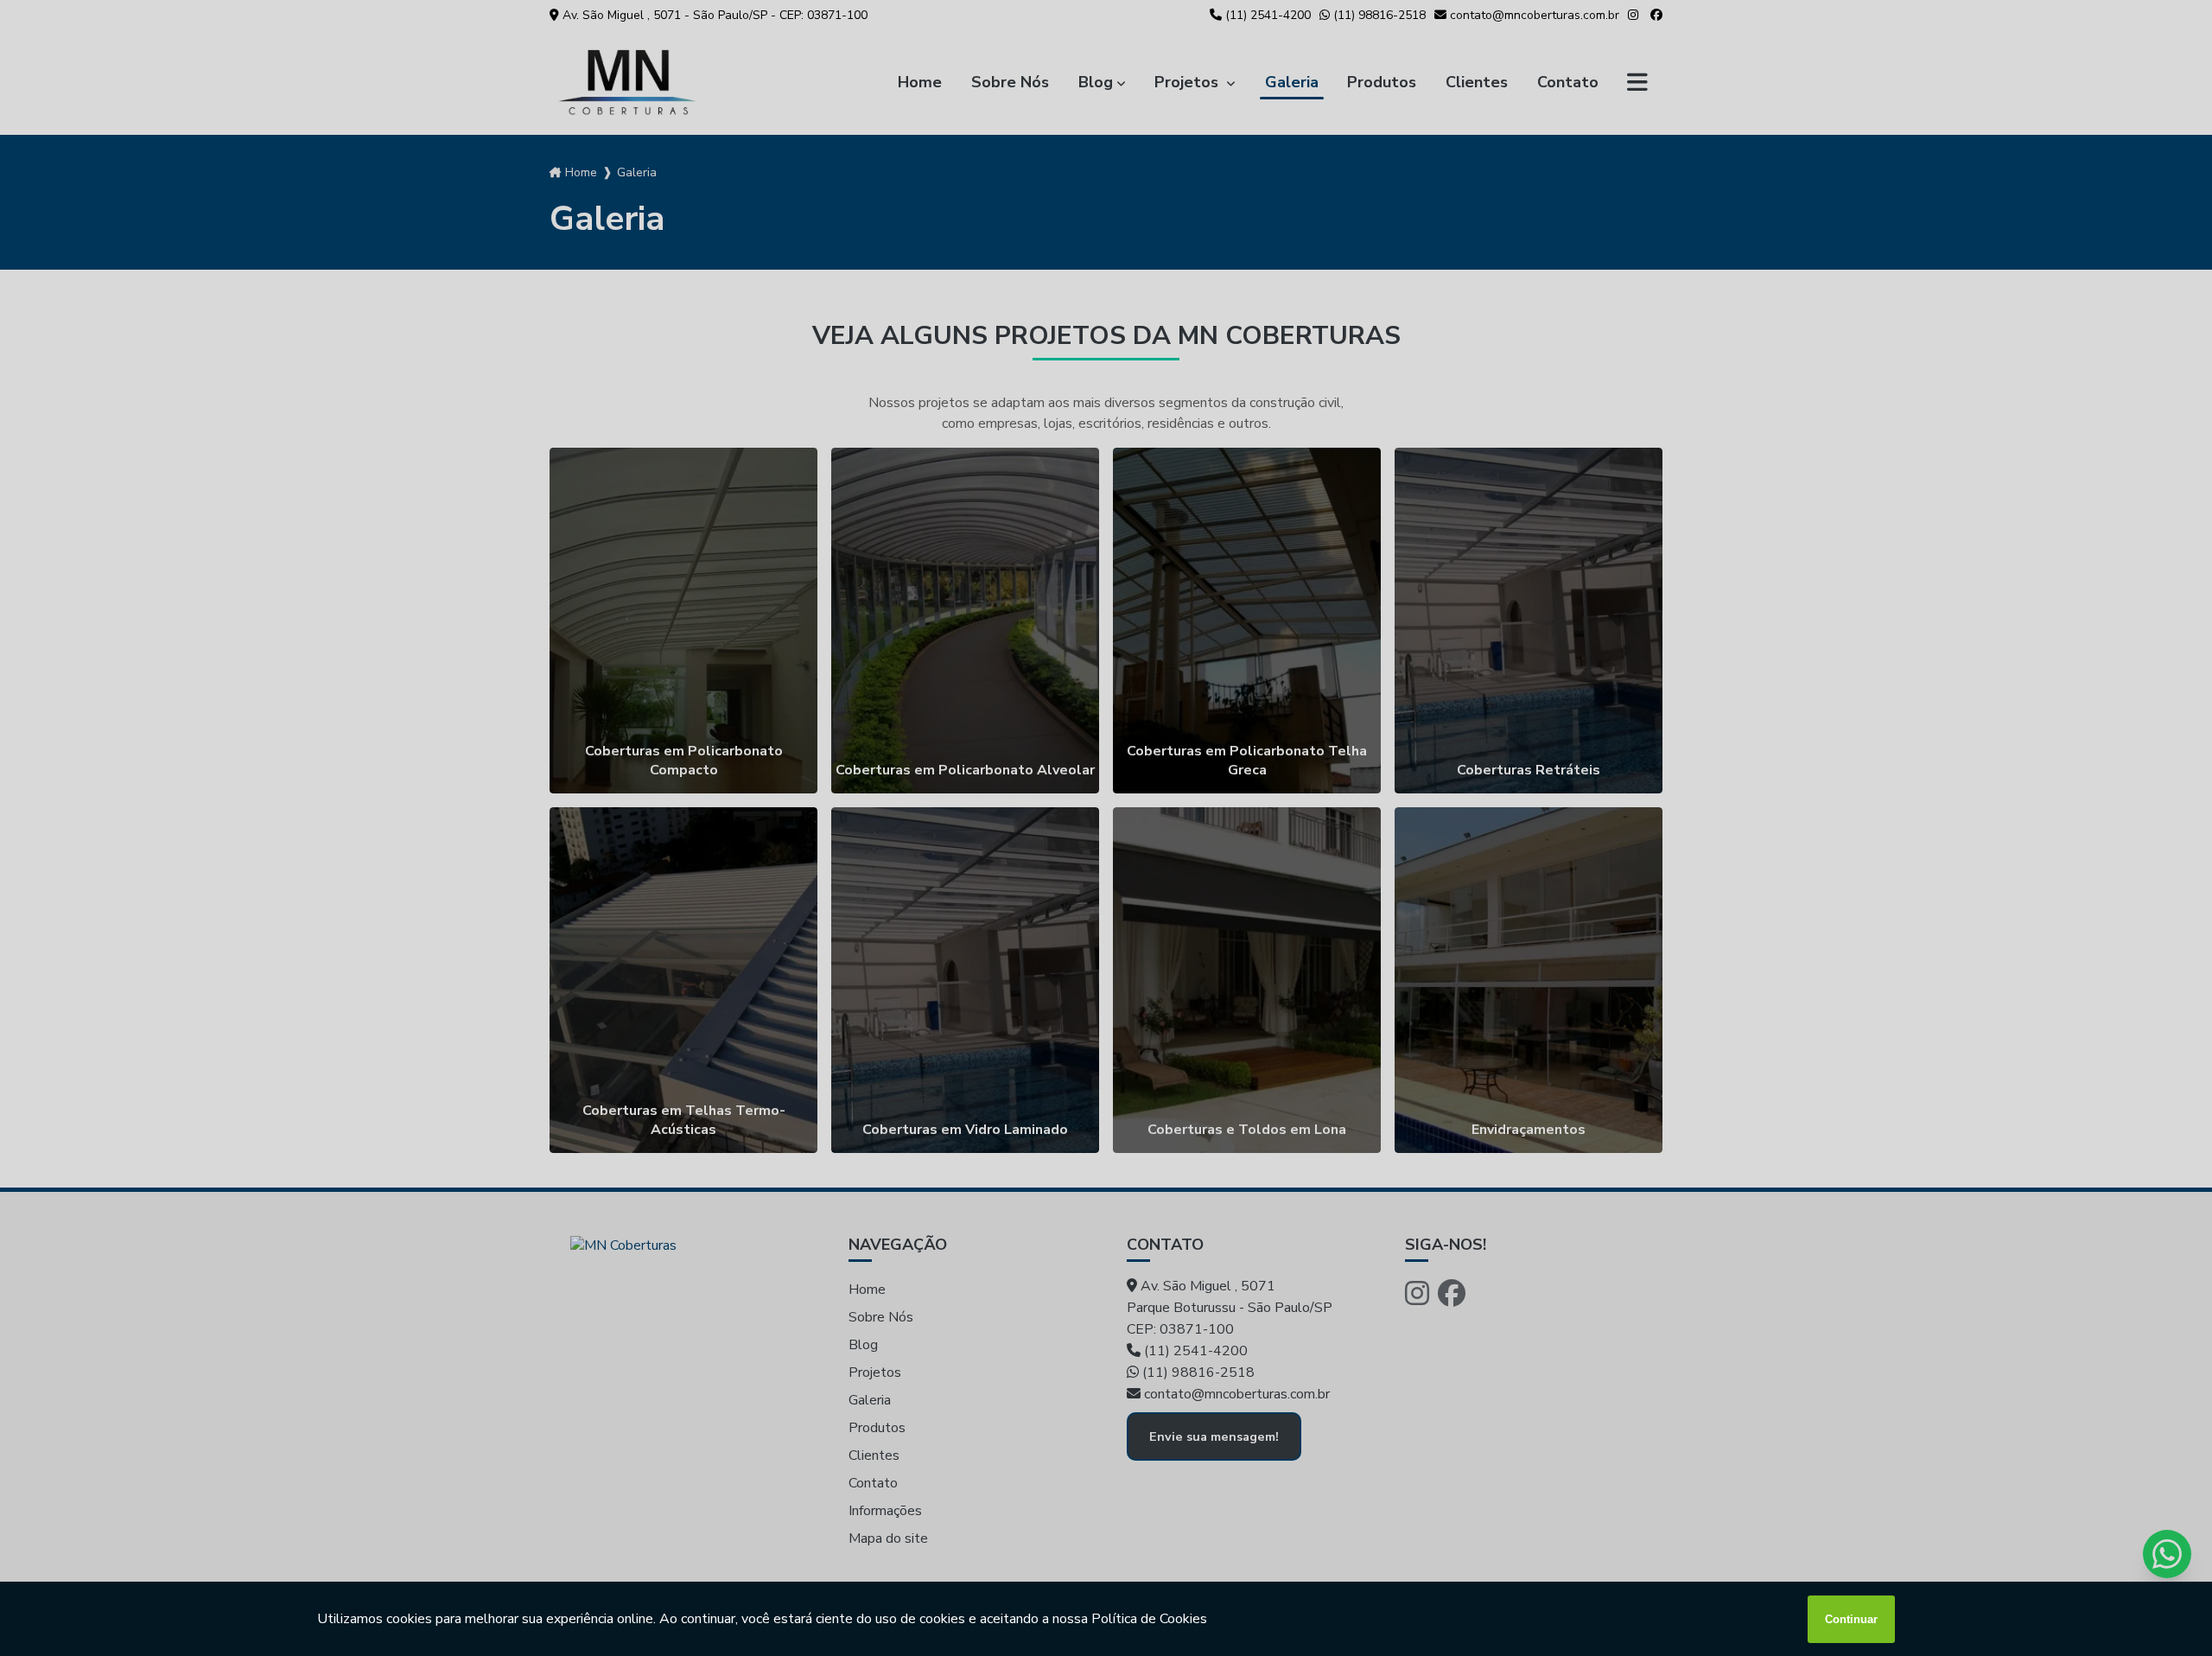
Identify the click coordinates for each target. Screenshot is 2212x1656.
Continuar (1851, 1619)
